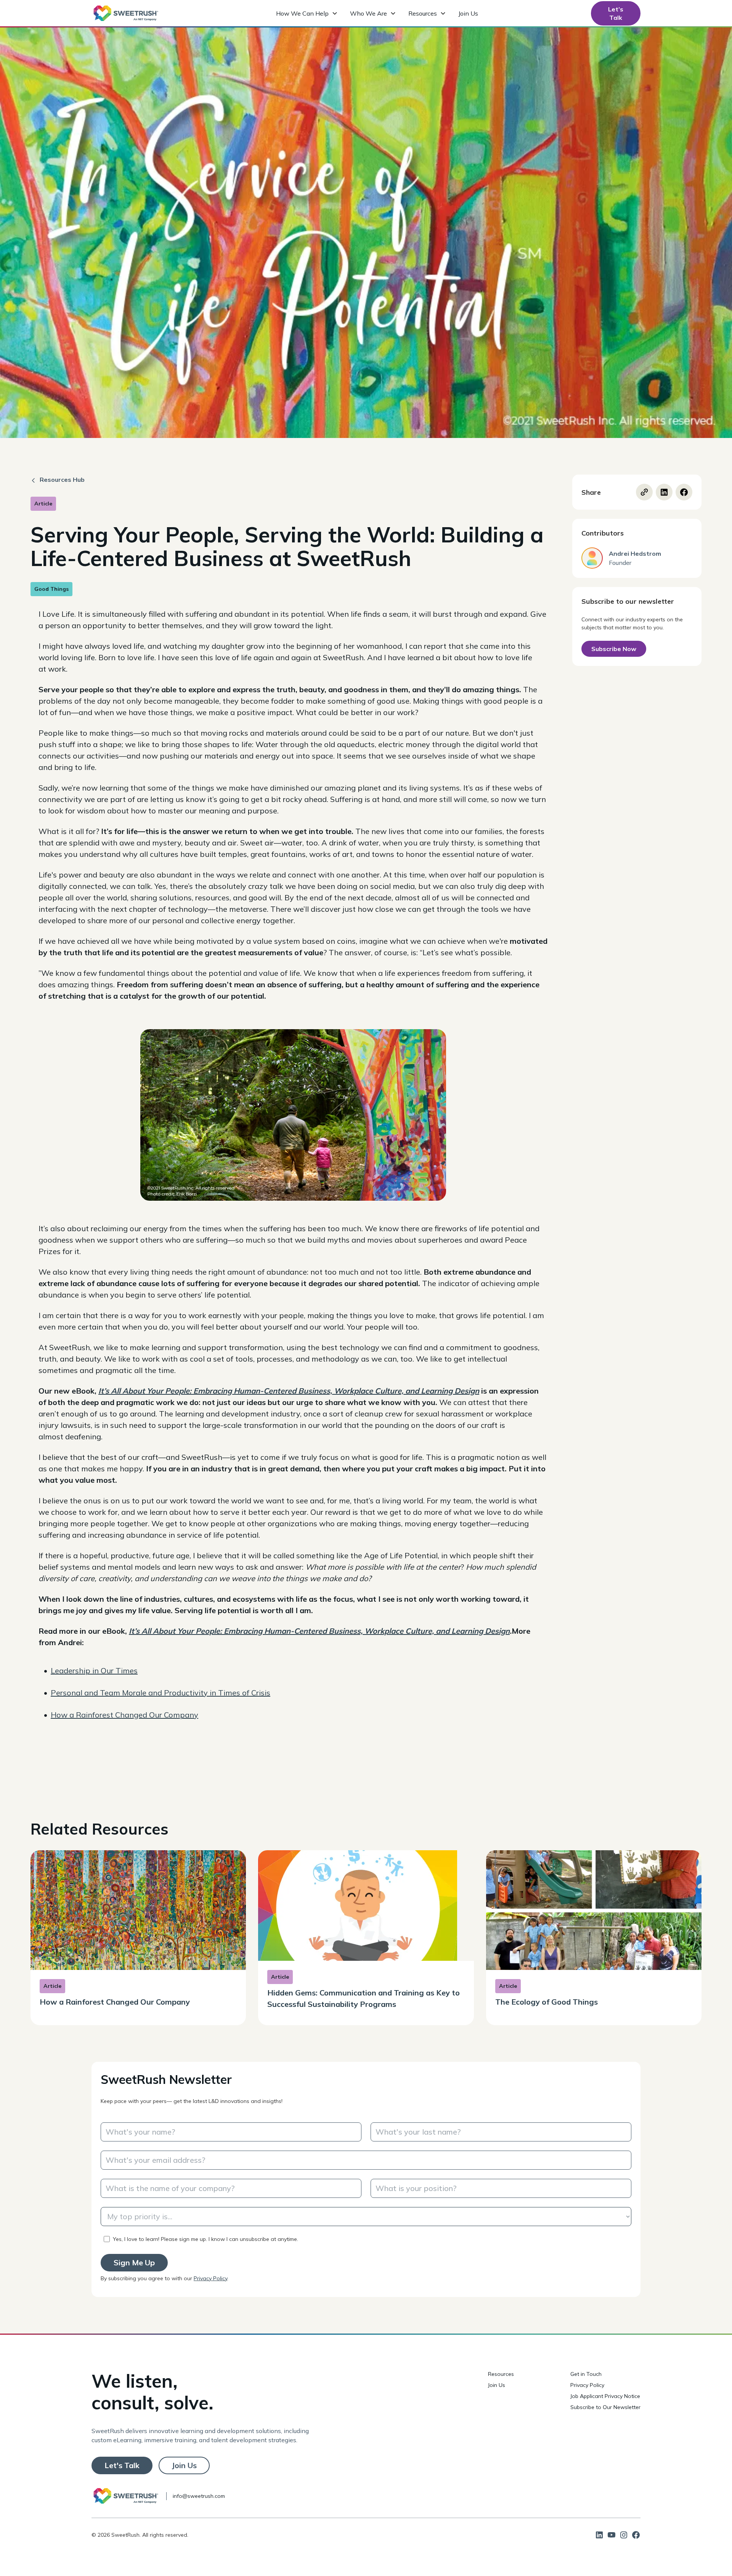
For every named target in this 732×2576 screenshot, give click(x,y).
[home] (126, 13)
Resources (501, 2374)
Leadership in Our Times (94, 1671)
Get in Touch (586, 2374)
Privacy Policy (210, 2278)
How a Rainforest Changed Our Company (124, 1715)
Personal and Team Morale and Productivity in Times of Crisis (161, 1693)
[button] (307, 13)
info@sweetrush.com (199, 2496)
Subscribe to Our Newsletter (605, 2407)
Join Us (468, 13)
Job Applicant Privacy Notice (605, 2396)
